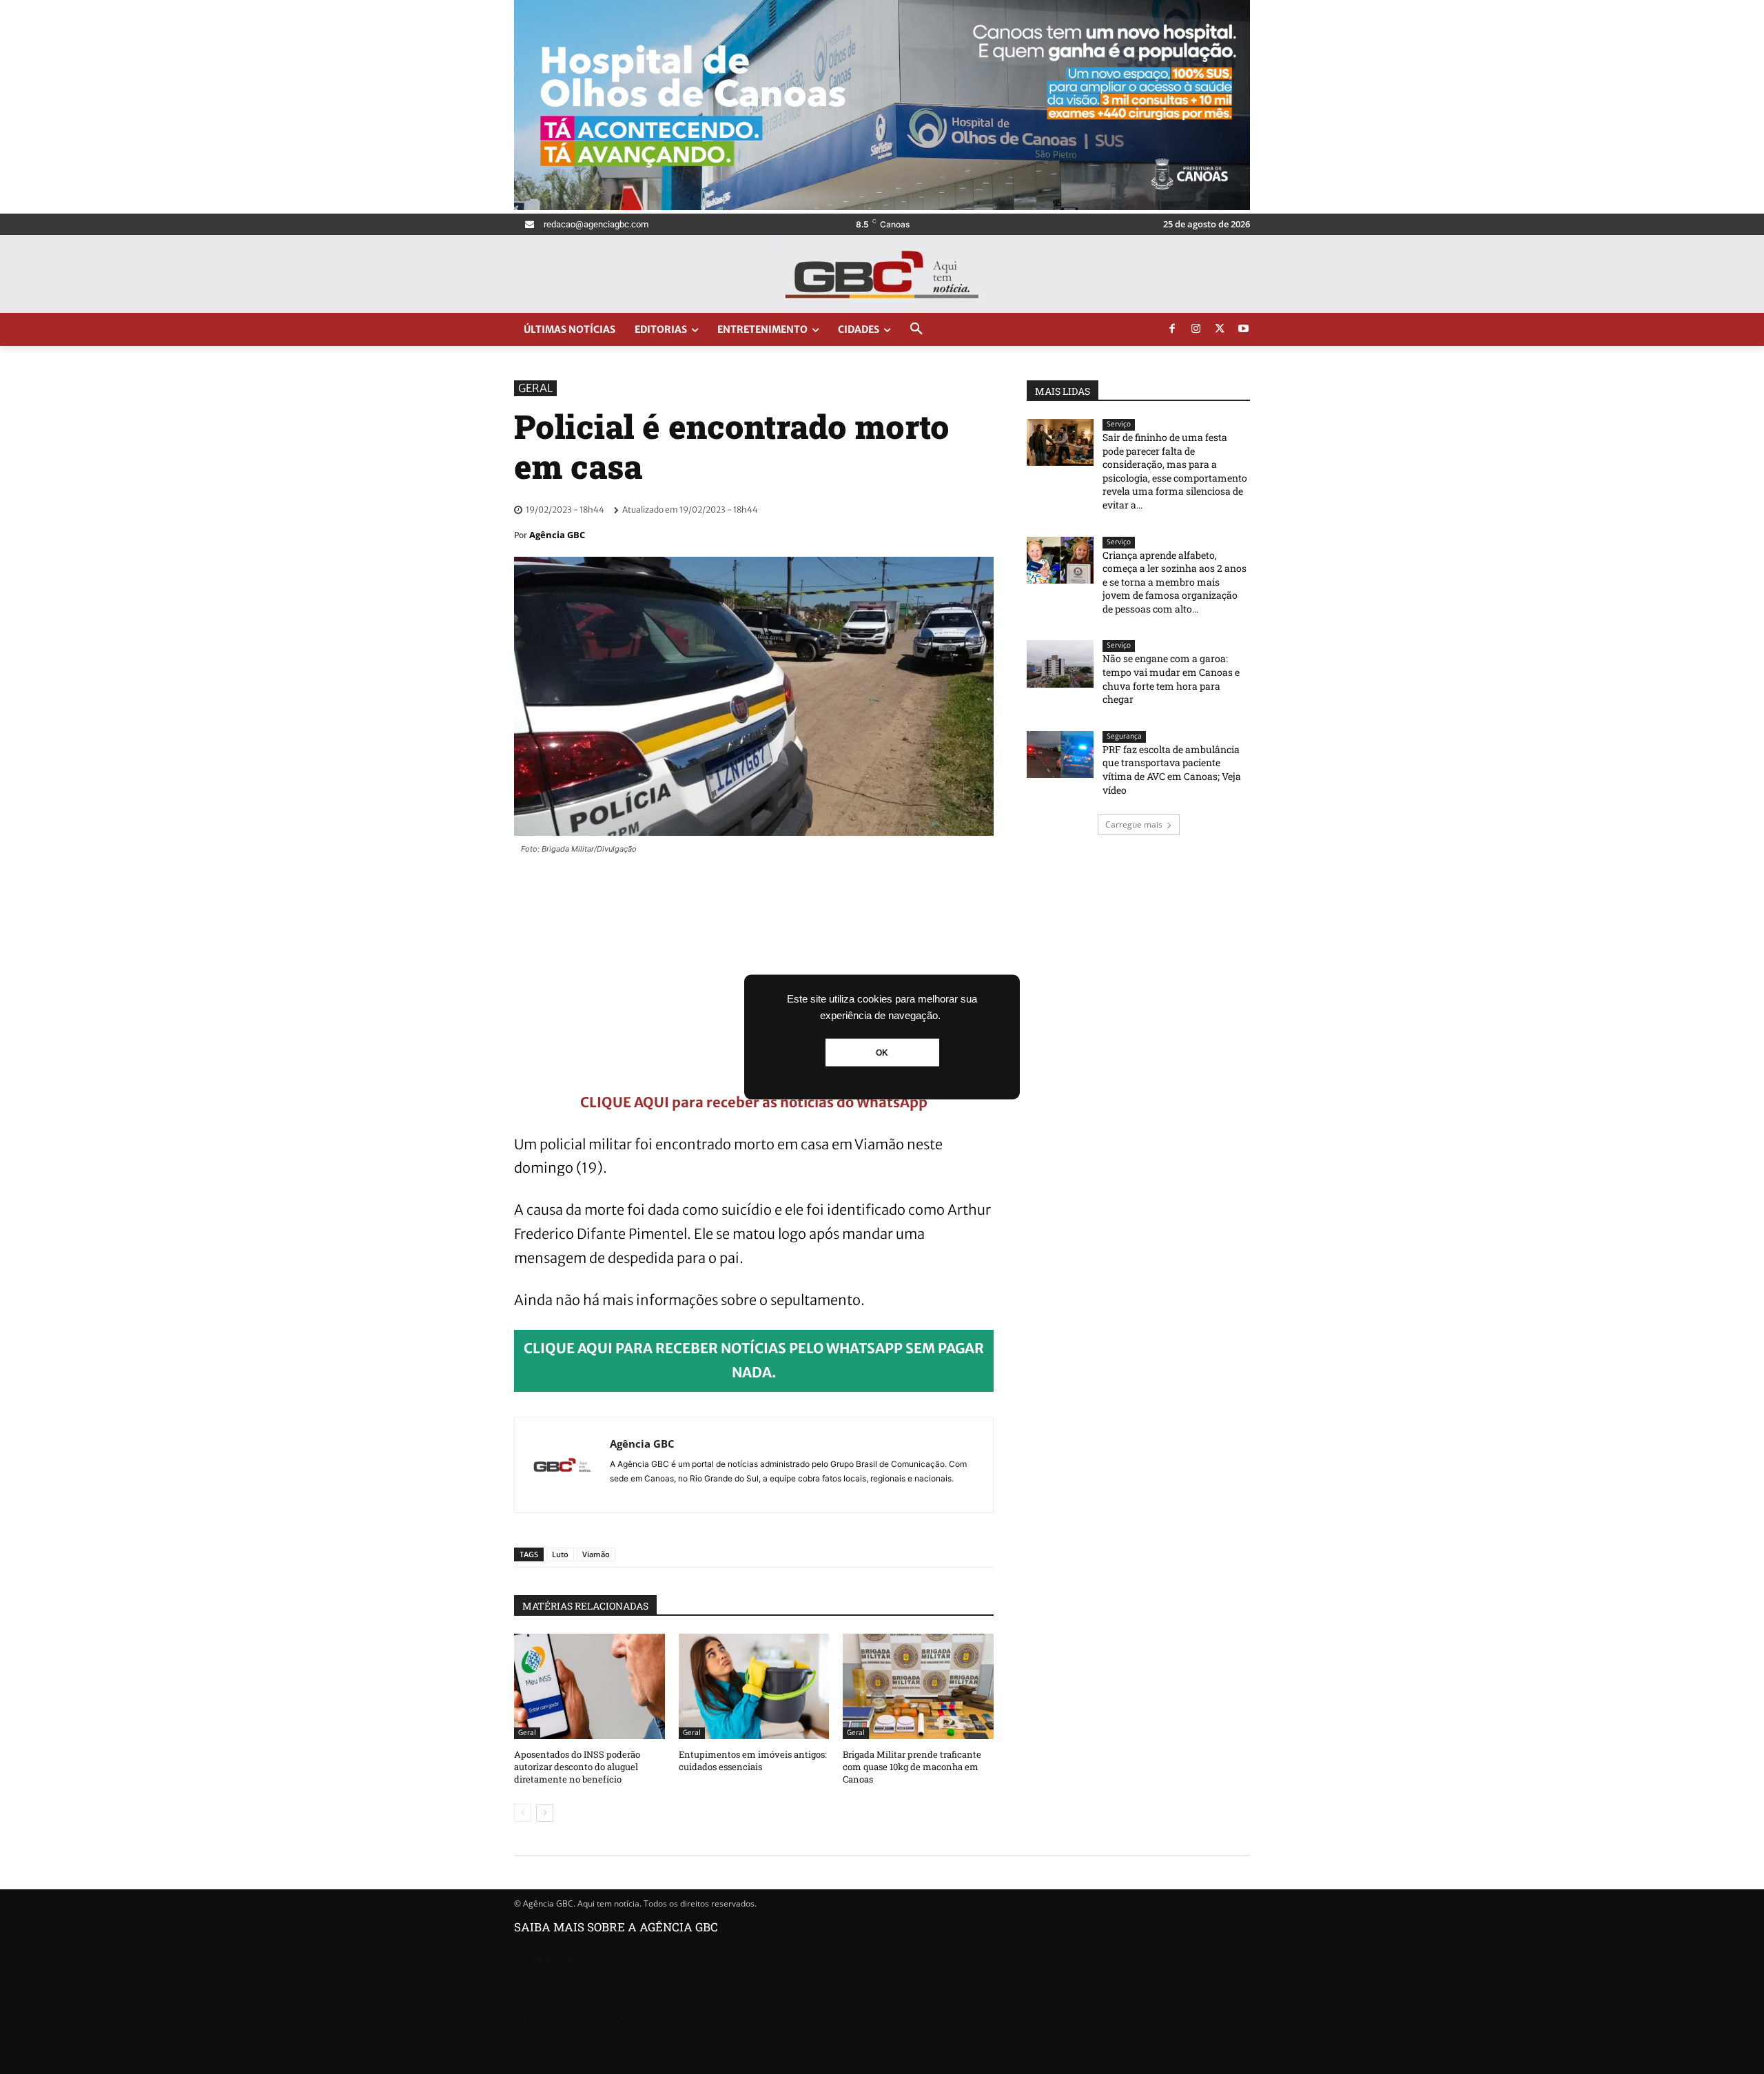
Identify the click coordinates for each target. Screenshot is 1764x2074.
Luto (560, 1554)
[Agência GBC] (562, 1465)
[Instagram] (1196, 329)
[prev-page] (523, 1813)
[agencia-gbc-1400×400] (882, 206)
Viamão (596, 1554)
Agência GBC (557, 535)
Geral (535, 388)
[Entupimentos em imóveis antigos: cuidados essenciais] (754, 1686)
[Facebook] (1172, 329)
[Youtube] (1244, 329)
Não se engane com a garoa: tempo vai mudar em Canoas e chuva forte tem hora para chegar (1171, 679)
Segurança (1124, 736)
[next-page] (545, 1813)
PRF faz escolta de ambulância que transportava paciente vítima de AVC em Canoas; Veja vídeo (1172, 770)
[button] (916, 329)
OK (882, 1053)
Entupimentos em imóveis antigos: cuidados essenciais (753, 1760)
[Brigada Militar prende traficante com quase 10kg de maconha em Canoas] (918, 1686)
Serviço (1119, 424)
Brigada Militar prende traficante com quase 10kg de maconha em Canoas (912, 1767)
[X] (1220, 329)
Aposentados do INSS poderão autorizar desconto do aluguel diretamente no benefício (577, 1767)
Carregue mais (1134, 824)
